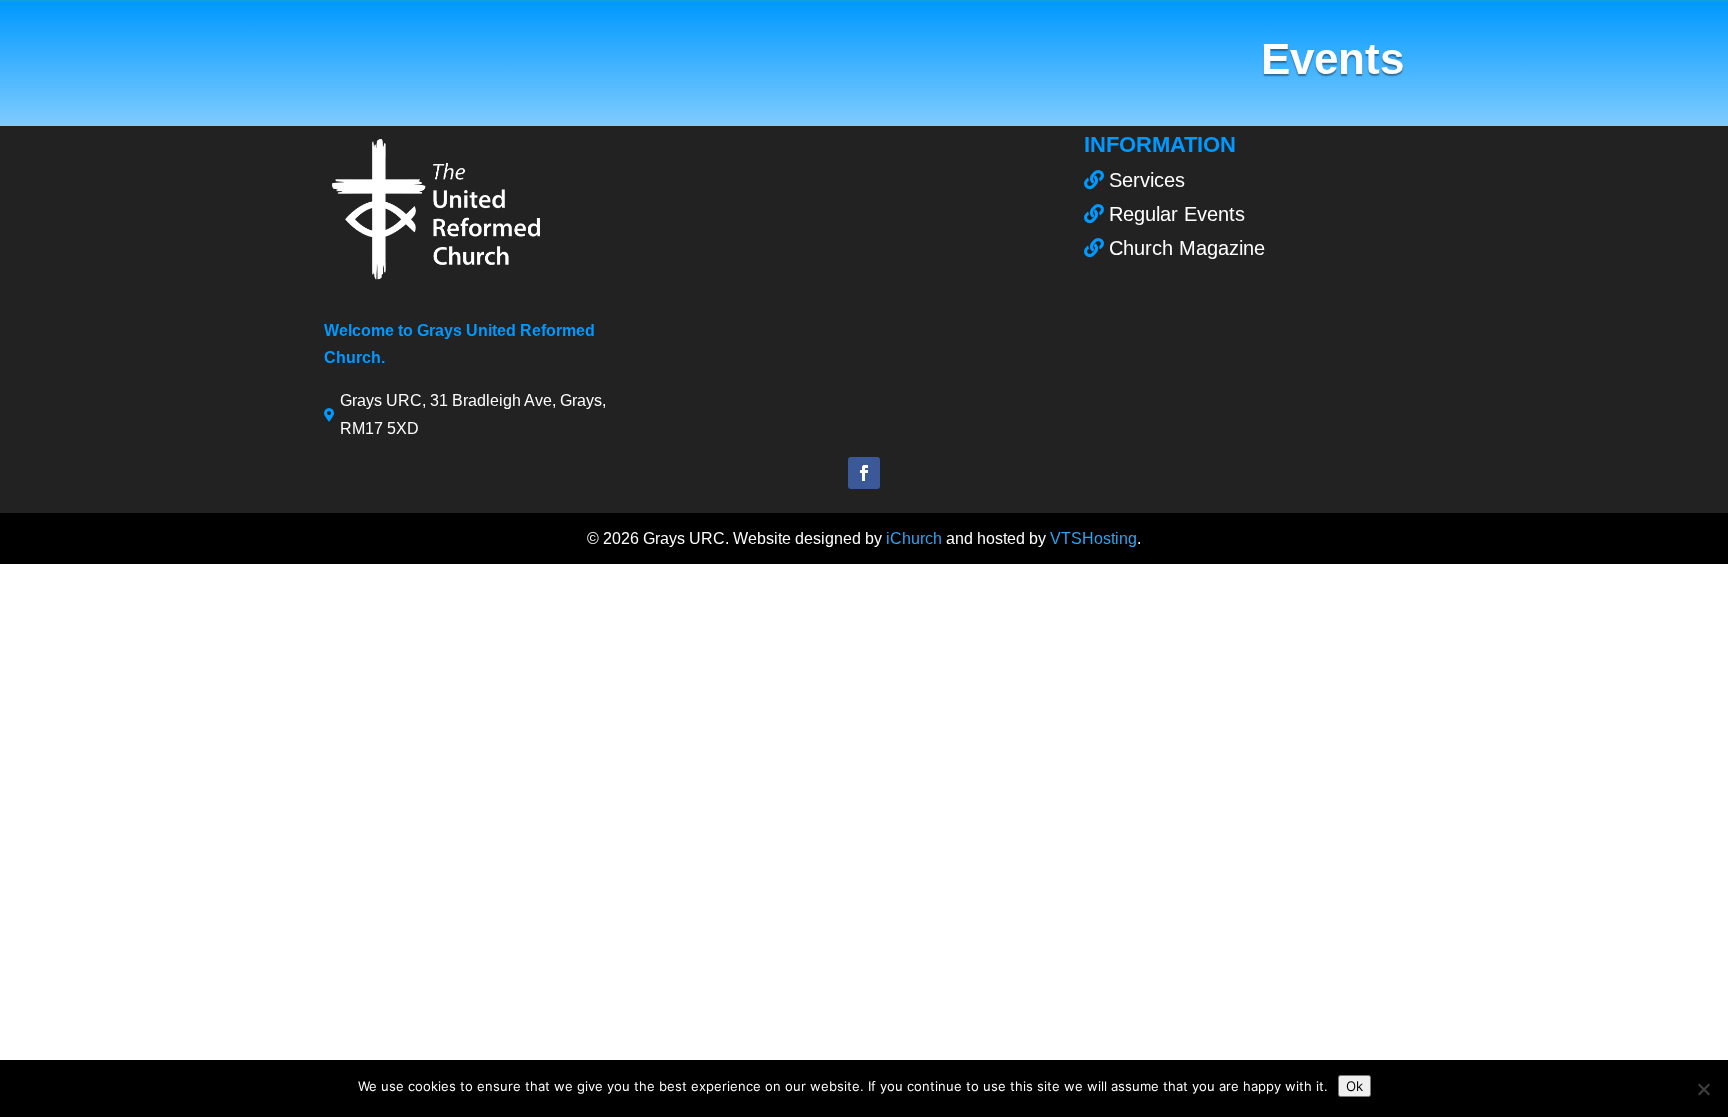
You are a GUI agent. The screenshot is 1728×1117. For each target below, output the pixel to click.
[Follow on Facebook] (864, 473)
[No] (1703, 1089)
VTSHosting (1093, 538)
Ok (1354, 1086)
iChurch (914, 538)
